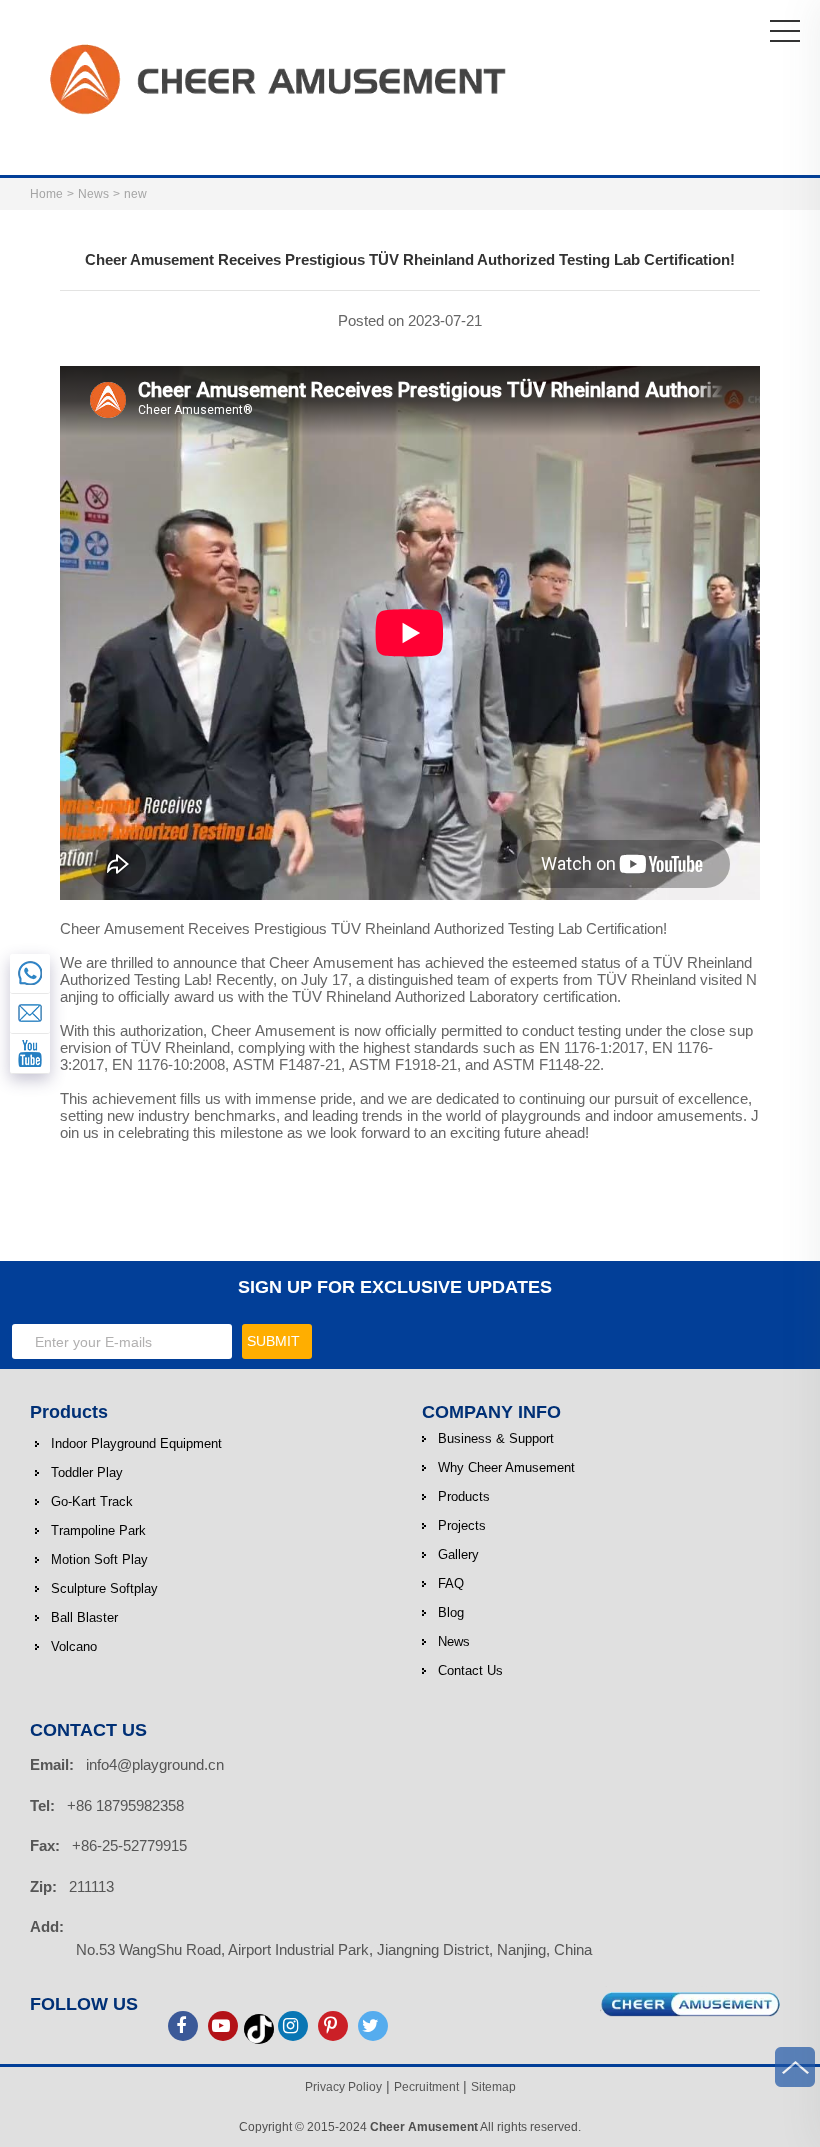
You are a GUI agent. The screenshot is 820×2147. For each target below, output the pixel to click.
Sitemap (493, 2087)
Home (46, 194)
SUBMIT (273, 1341)
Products (69, 1412)
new (135, 194)
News (93, 194)
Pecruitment (426, 2087)
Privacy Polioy (343, 2087)
